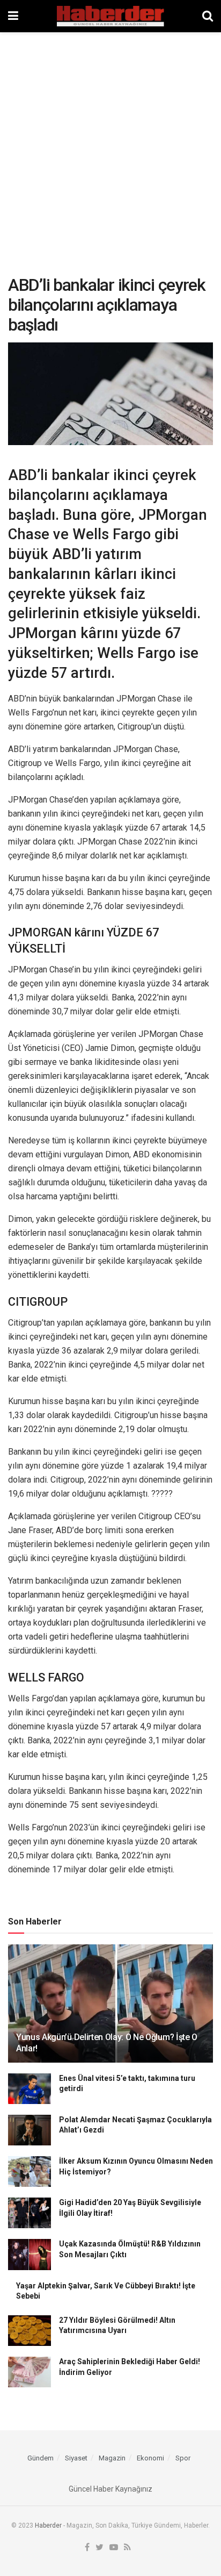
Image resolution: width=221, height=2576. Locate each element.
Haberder (48, 2525)
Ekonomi (150, 2458)
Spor (183, 2458)
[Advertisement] (110, 148)
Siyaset (76, 2458)
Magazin (112, 2458)
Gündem (40, 2458)
